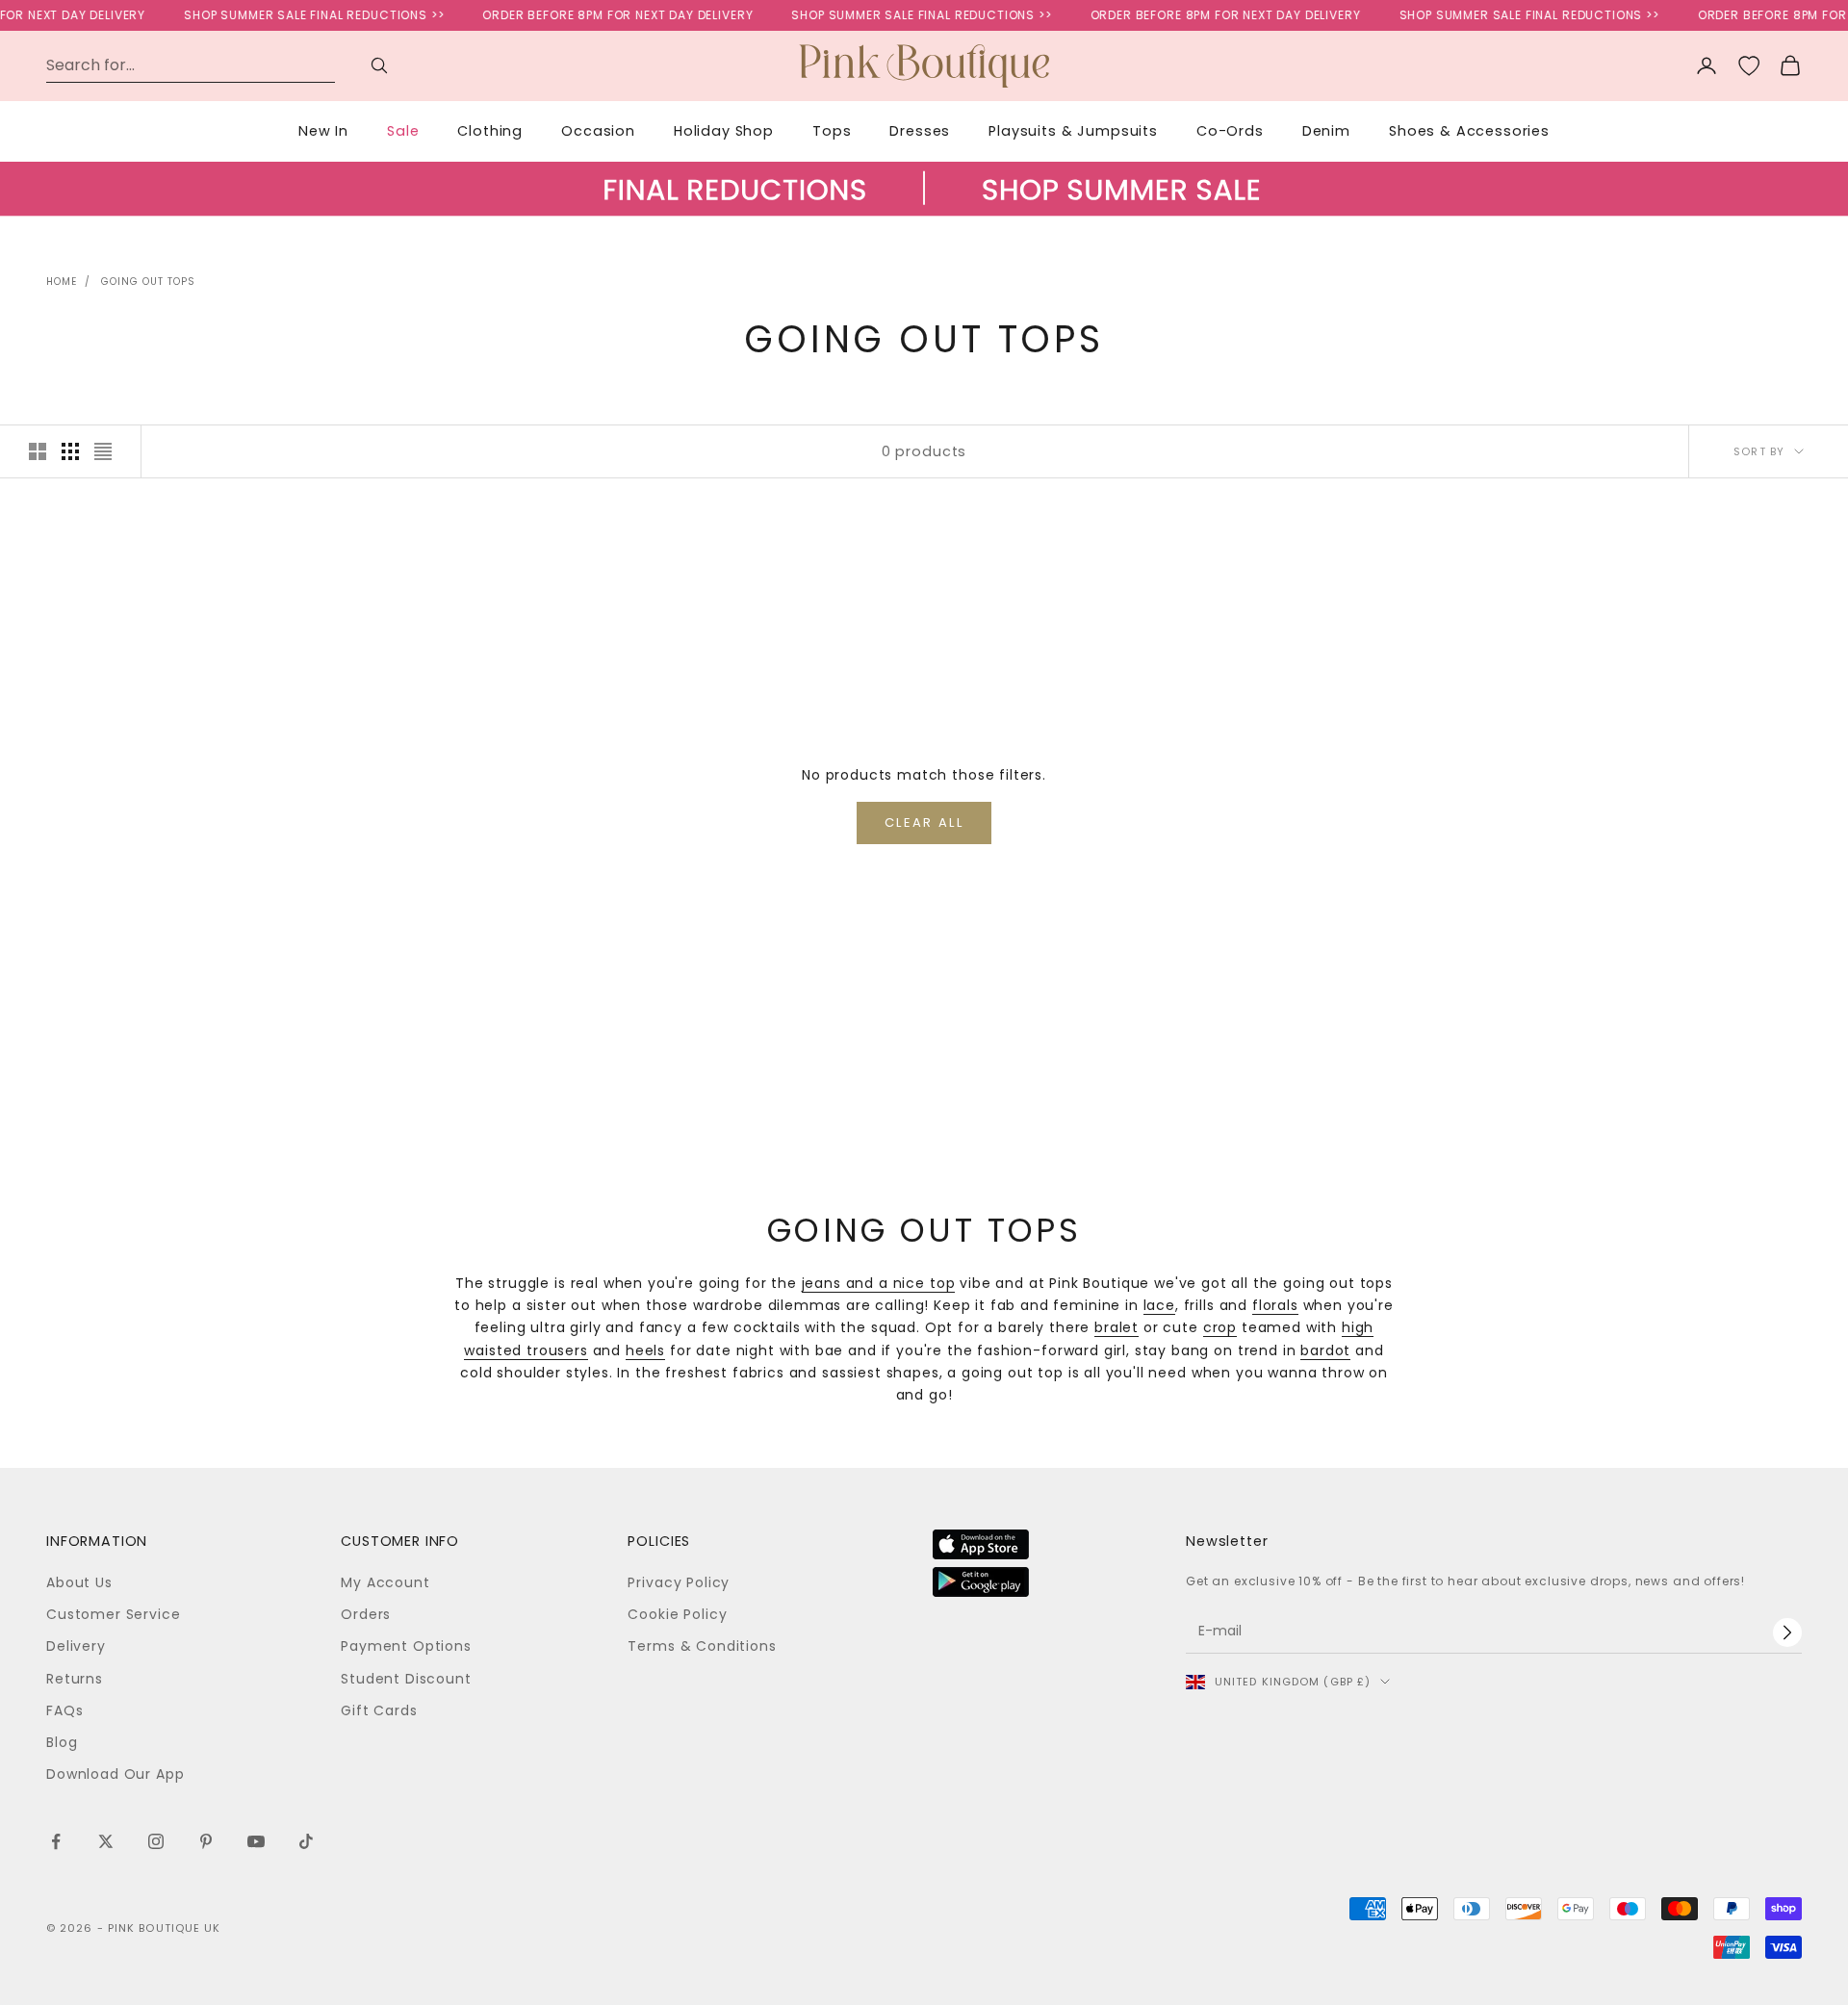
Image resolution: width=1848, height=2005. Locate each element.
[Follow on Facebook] (56, 1841)
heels (645, 1350)
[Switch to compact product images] (103, 451)
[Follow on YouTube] (256, 1841)
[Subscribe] (1787, 1632)
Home (62, 282)
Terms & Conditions (702, 1646)
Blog (62, 1742)
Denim (1326, 131)
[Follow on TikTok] (306, 1841)
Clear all (924, 823)
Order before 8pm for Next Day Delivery (600, 15)
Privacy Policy (679, 1582)
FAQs (64, 1710)
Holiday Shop (724, 131)
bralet (1116, 1327)
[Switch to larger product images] (38, 451)
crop (1220, 1327)
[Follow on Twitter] (106, 1841)
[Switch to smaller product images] (70, 451)
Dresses (920, 131)
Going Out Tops (148, 282)
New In (323, 131)
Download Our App (115, 1774)
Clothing (490, 131)
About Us (79, 1582)
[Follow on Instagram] (156, 1841)
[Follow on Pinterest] (206, 1841)
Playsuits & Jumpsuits (1073, 131)
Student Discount (406, 1679)
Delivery (76, 1646)
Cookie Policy (677, 1614)
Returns (75, 1679)
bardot (1325, 1350)
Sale (403, 131)
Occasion (598, 131)
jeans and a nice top (879, 1283)
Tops (832, 131)
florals (1275, 1305)
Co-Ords (1230, 131)
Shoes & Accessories (1469, 131)
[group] (924, 208)
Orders (366, 1614)
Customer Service (113, 1614)
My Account (385, 1582)
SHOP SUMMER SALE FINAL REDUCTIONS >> (296, 15)
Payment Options (406, 1646)
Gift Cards (379, 1710)
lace (1159, 1305)
